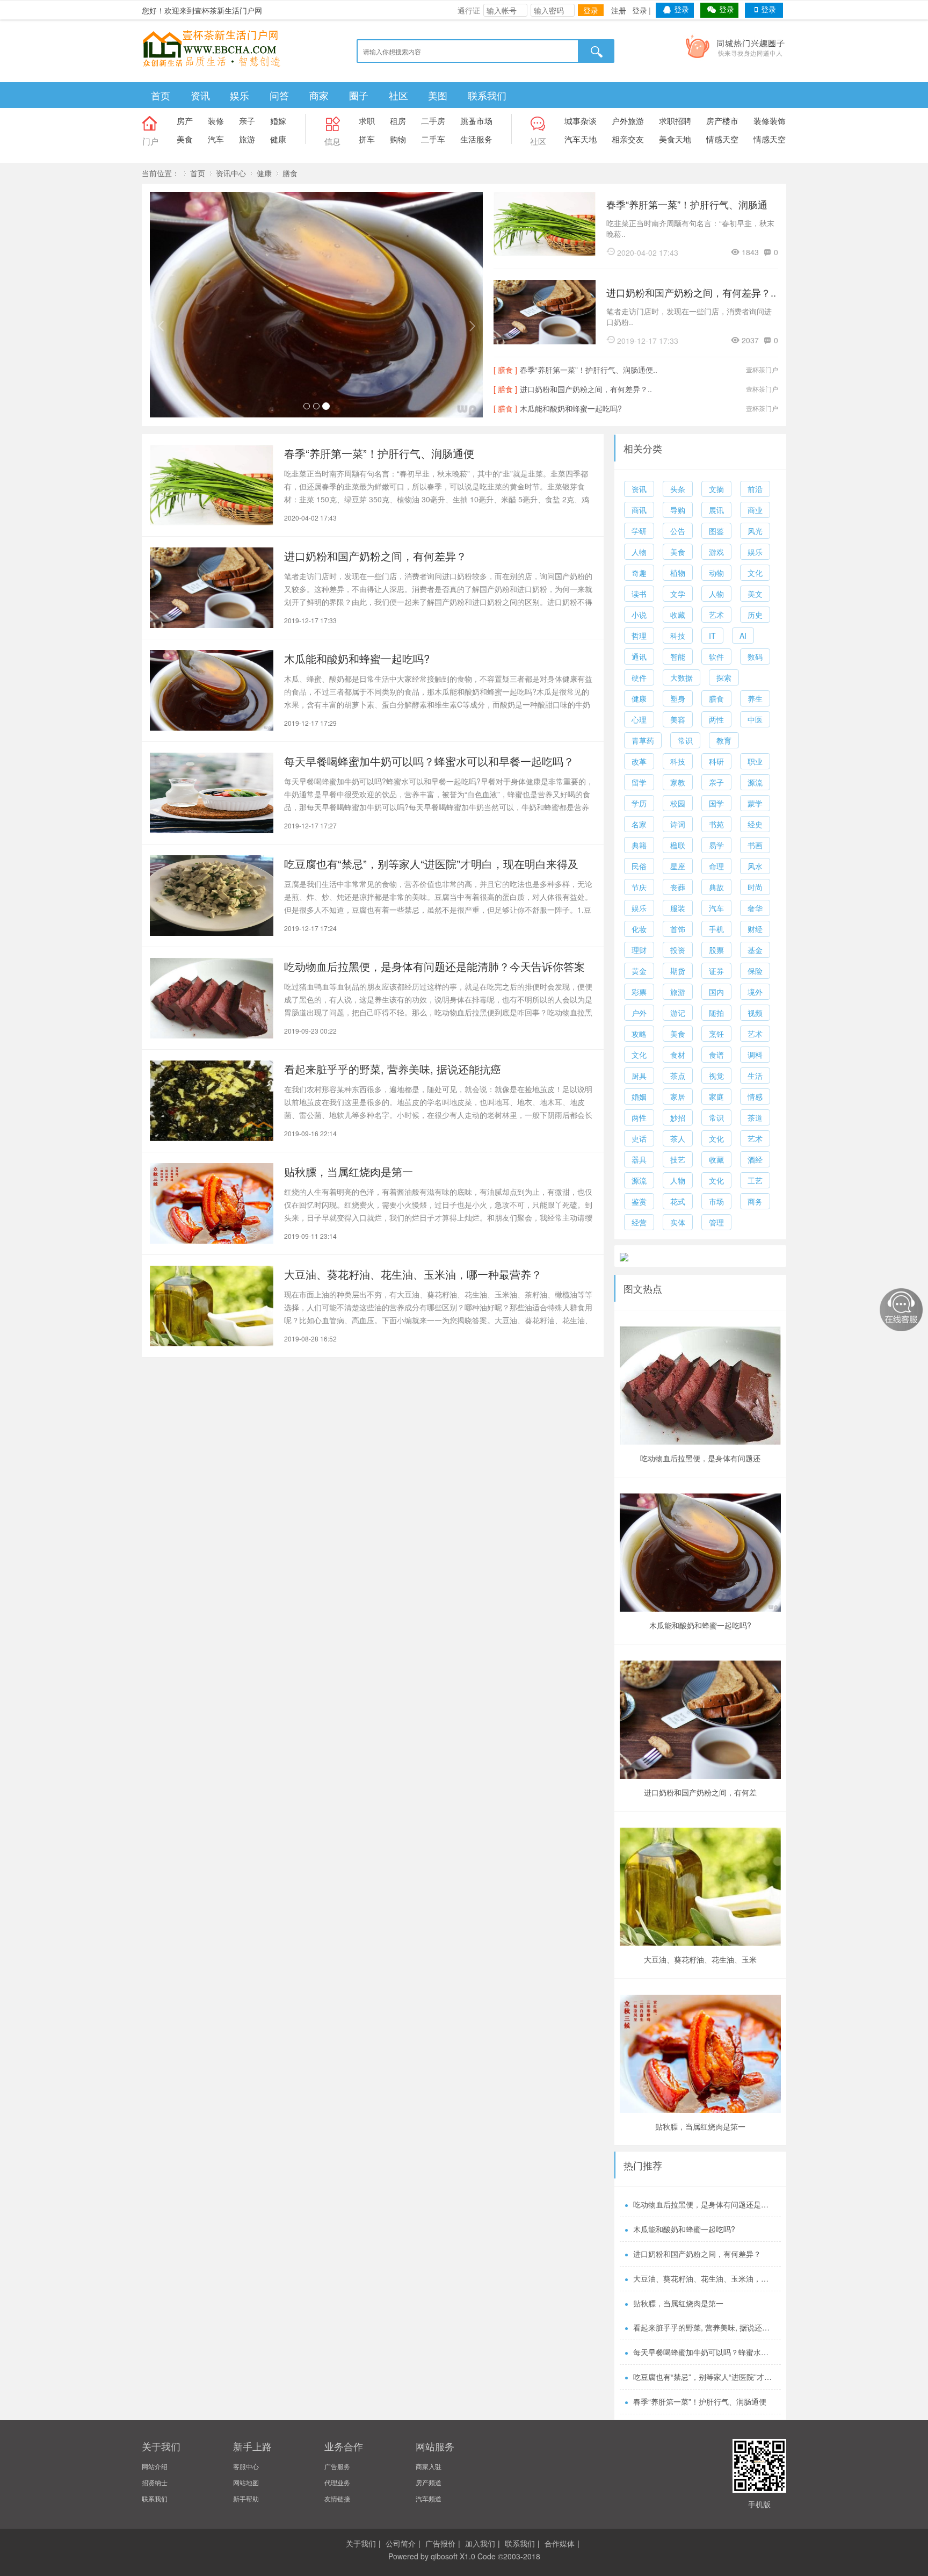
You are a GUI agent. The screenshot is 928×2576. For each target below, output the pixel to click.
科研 (716, 761)
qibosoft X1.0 (453, 2556)
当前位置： (161, 173)
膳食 (290, 173)
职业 (755, 761)
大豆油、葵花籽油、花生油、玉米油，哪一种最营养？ (413, 1274)
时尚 (755, 887)
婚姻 (639, 1096)
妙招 (678, 1117)
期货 (678, 971)
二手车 (433, 139)
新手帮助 (246, 2498)
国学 (716, 803)
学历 (639, 803)
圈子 (359, 95)
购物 (398, 139)
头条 (678, 489)
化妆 (639, 929)
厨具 (639, 1076)
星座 (678, 866)
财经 (755, 929)
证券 (716, 971)
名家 (639, 824)
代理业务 (337, 2482)
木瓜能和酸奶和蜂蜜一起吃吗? (571, 408)
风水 (755, 866)
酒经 (755, 1159)
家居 (678, 1096)
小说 (639, 615)
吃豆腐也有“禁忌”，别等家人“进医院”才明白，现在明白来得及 (431, 864)
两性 (716, 719)
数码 (755, 656)
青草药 (643, 740)
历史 (755, 615)
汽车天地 (581, 139)
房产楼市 (722, 121)
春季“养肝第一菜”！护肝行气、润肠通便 (379, 453)
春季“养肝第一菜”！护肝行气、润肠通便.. (687, 205)
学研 (639, 531)
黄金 (639, 971)
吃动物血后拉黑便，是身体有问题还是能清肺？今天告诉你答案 (434, 966)
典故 (716, 887)
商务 (755, 1201)
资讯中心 (231, 173)
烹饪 (716, 1034)
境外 (755, 992)
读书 (639, 594)
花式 (678, 1201)
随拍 (716, 1013)
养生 (755, 698)
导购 (678, 510)
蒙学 (755, 803)
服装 (678, 908)
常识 (685, 740)
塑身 (678, 698)
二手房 (433, 121)
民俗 (639, 866)
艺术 (716, 615)
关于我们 (361, 2543)
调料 (755, 1055)
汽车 (216, 139)
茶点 (678, 1076)
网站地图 (246, 2482)
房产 (185, 121)
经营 (639, 1222)
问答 (279, 95)
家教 (678, 782)
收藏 (678, 615)
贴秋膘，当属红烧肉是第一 (349, 1171)
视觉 (716, 1076)
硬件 (639, 677)
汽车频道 (429, 2498)
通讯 (639, 656)
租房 (398, 121)
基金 (755, 950)
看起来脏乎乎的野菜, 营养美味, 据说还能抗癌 (393, 1069)
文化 (755, 573)
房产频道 (429, 2482)
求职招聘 (675, 121)
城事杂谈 (581, 121)
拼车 (367, 139)
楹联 (678, 845)
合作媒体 (560, 2543)
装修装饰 (770, 121)
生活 (755, 1076)
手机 (716, 929)
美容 (678, 719)
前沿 (755, 489)
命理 (716, 866)
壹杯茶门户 (762, 369)
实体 (678, 1222)
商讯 (639, 510)
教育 (724, 740)
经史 (755, 824)
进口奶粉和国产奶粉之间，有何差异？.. (691, 292)
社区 (398, 95)
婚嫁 (278, 121)
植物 (678, 573)
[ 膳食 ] (505, 370)
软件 (716, 656)
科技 (678, 636)
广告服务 (337, 2466)
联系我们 (487, 95)
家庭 (716, 1096)
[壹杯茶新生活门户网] (212, 47)
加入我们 (480, 2543)
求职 (367, 121)
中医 (755, 719)
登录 (591, 10)
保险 (755, 971)
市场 (716, 1201)
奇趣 (639, 573)
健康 (278, 139)
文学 (678, 594)
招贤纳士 (155, 2482)
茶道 (755, 1117)
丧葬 (678, 887)
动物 (716, 573)
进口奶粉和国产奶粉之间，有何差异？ (375, 556)
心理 (639, 719)
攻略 (639, 1034)
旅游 (247, 139)
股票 (716, 950)
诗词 (678, 824)
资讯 (200, 95)
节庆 (639, 887)
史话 (639, 1138)
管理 (716, 1222)
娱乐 (240, 95)
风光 (755, 531)
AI (743, 636)
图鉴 (716, 531)
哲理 (639, 636)
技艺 (678, 1159)
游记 (678, 1013)
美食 (185, 139)
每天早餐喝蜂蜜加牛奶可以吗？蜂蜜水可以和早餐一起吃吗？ (429, 761)
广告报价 (440, 2543)
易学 (716, 845)
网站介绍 (155, 2466)
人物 (639, 552)
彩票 (639, 992)
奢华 (755, 908)
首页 (161, 95)
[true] (597, 51)
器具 (639, 1159)
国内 (716, 992)
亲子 (247, 121)
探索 (724, 677)
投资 (678, 950)
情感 (755, 1096)
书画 (755, 845)
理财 (639, 950)
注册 (619, 10)
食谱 (716, 1055)
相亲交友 (628, 139)
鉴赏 (639, 1201)
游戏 (716, 552)
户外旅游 (628, 121)
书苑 (716, 824)
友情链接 (337, 2498)
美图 (438, 95)
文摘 (716, 489)
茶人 (678, 1138)
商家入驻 (429, 2466)
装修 (216, 121)
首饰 (678, 929)
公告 (678, 531)
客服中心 (246, 2466)
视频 (755, 1013)
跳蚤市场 (476, 121)
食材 (678, 1055)
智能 (678, 656)
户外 (639, 1013)
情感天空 (722, 139)
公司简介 (401, 2543)
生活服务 (476, 139)
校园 (678, 803)
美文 (755, 594)
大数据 (682, 677)
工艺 (755, 1180)
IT (712, 636)
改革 (639, 761)
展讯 (716, 510)
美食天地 (675, 139)
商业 (755, 510)
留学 (639, 782)
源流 (755, 782)
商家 (319, 95)
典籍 (639, 845)
